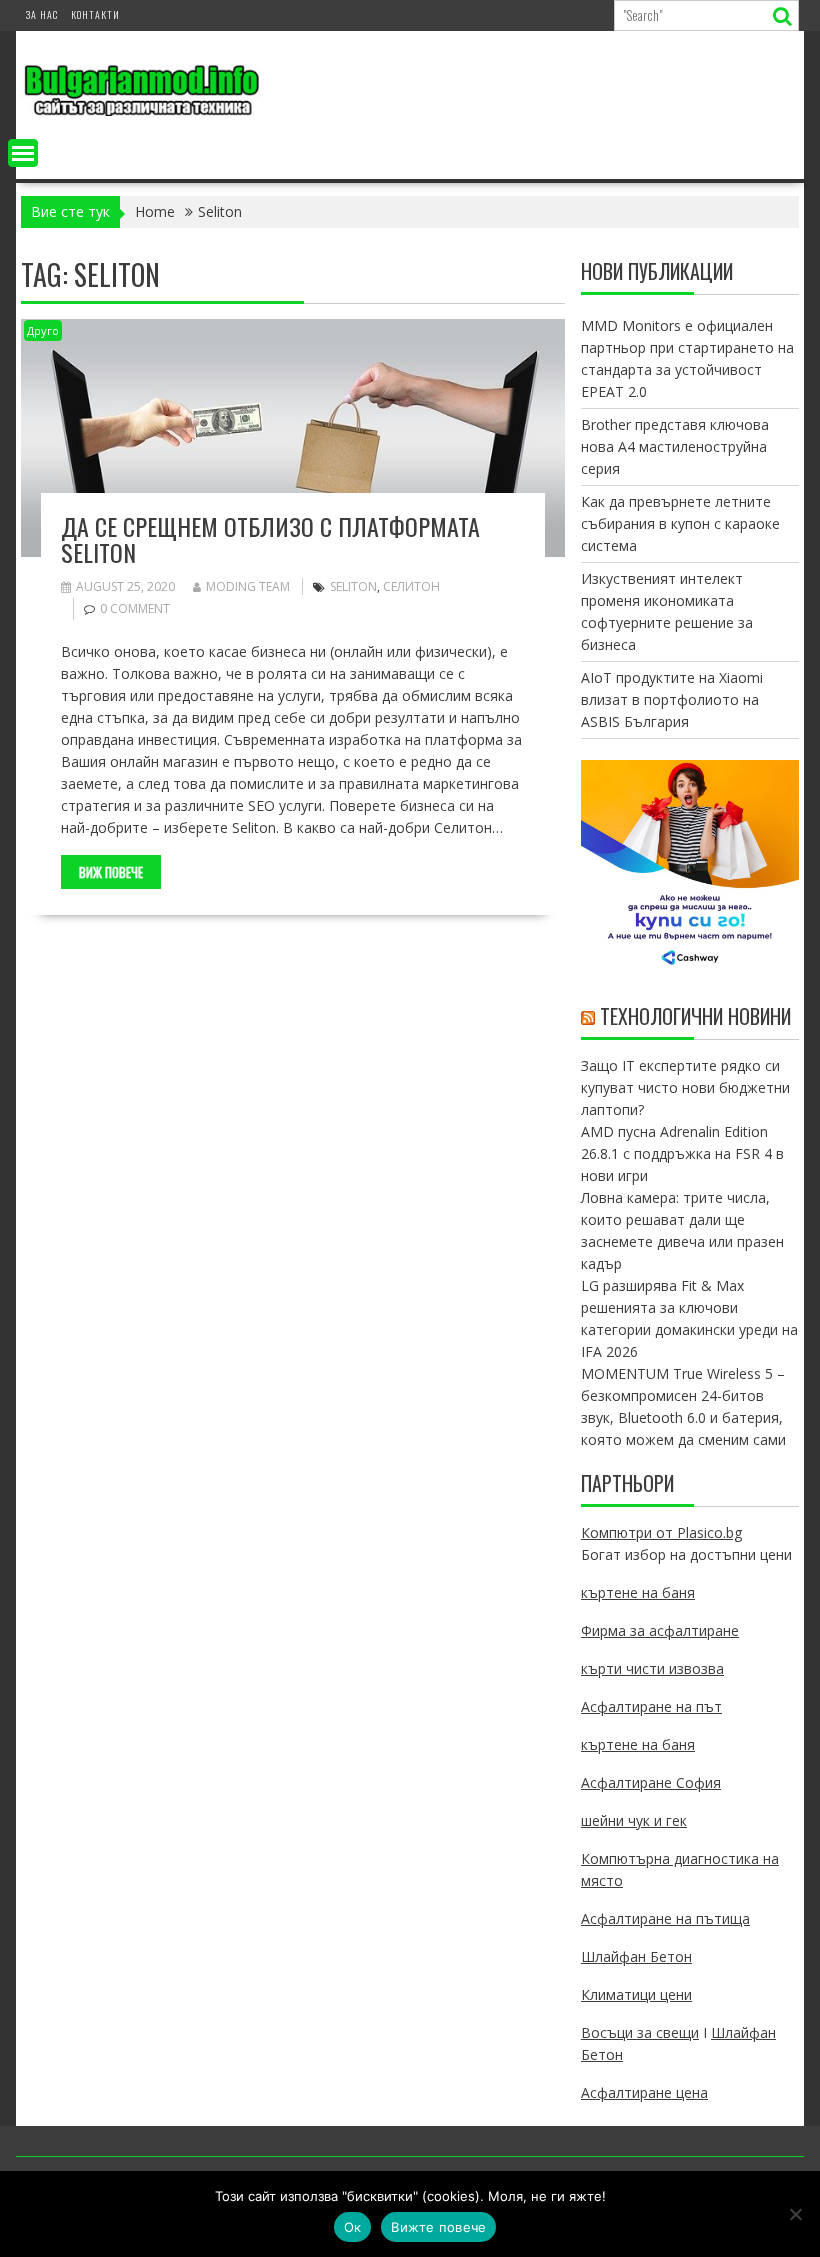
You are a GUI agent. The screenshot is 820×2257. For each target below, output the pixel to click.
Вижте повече (438, 2227)
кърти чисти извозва (652, 1668)
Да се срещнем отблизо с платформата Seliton (270, 539)
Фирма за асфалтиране (660, 1630)
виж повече (111, 872)
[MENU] (23, 153)
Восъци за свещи (640, 2032)
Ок (353, 2227)
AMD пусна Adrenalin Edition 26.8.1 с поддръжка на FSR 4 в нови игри (682, 1153)
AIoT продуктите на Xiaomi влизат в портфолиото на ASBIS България (672, 699)
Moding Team (248, 586)
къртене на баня (638, 1592)
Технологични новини (695, 1016)
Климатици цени (636, 1994)
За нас (42, 14)
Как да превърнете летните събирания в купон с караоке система (680, 523)
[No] (795, 2214)
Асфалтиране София (651, 1782)
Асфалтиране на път (651, 1706)
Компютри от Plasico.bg (661, 1532)
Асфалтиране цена (644, 2092)
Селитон (411, 586)
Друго (43, 330)
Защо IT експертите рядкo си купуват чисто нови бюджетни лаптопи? (685, 1087)
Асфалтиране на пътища (665, 1918)
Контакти (95, 14)
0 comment (135, 608)
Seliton (353, 586)
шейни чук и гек (634, 1820)
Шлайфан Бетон (636, 1956)
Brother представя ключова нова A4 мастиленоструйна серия (675, 446)
